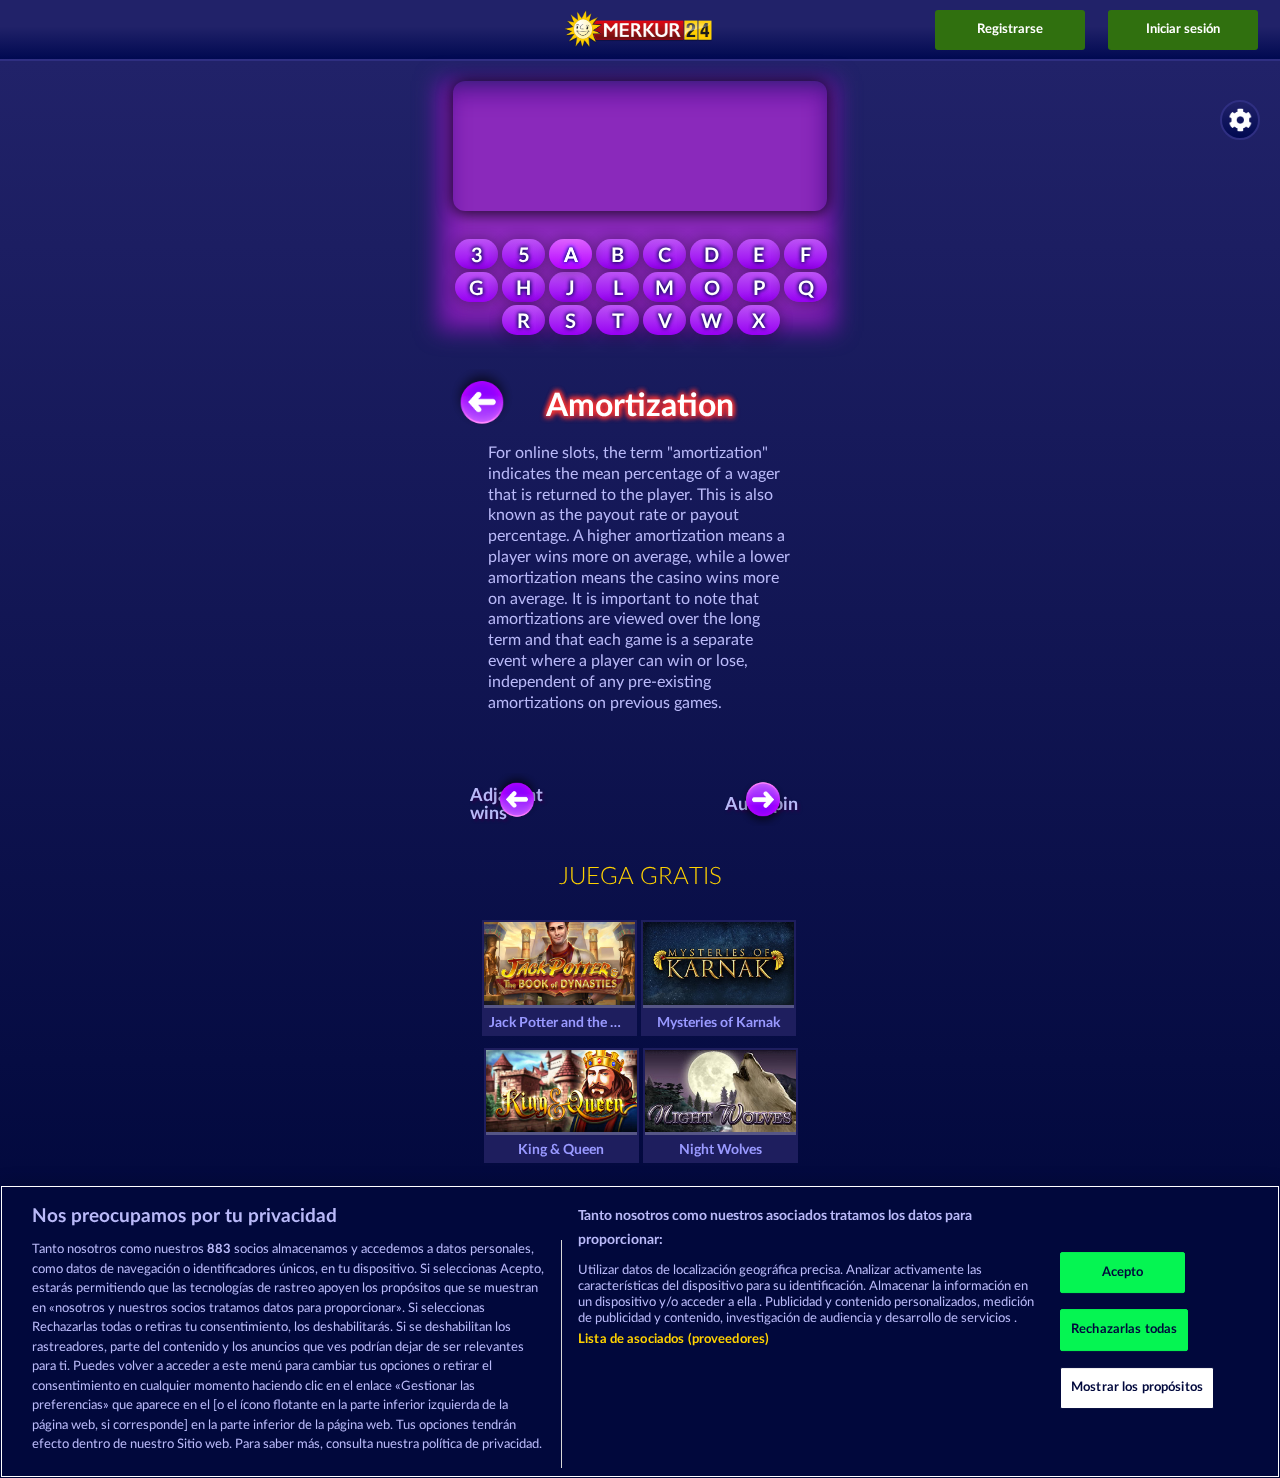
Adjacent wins (511, 805)
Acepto (1123, 1272)
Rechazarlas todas (1124, 1329)
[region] (640, 1331)
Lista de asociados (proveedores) (673, 1339)
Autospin (767, 805)
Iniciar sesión (1183, 29)
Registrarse (1010, 29)
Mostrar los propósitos (1137, 1387)
